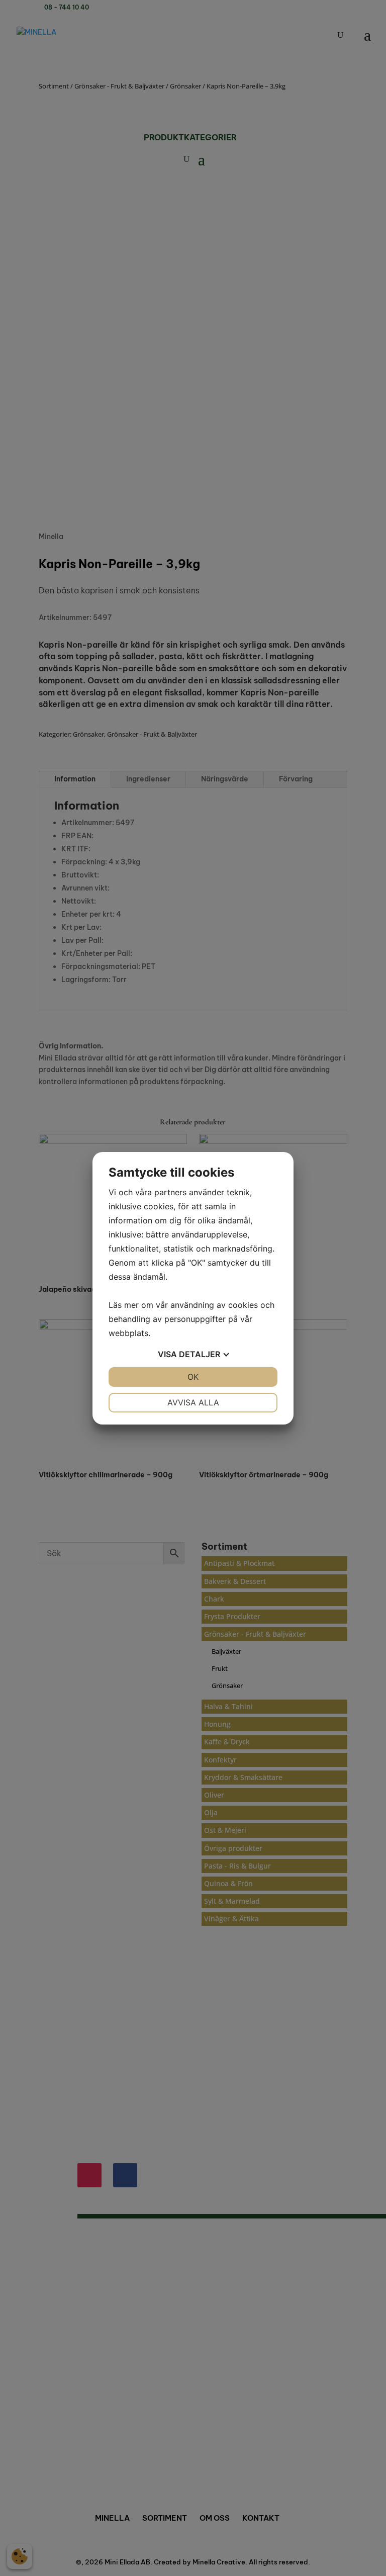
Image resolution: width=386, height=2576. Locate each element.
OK (193, 1377)
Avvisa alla (193, 1402)
